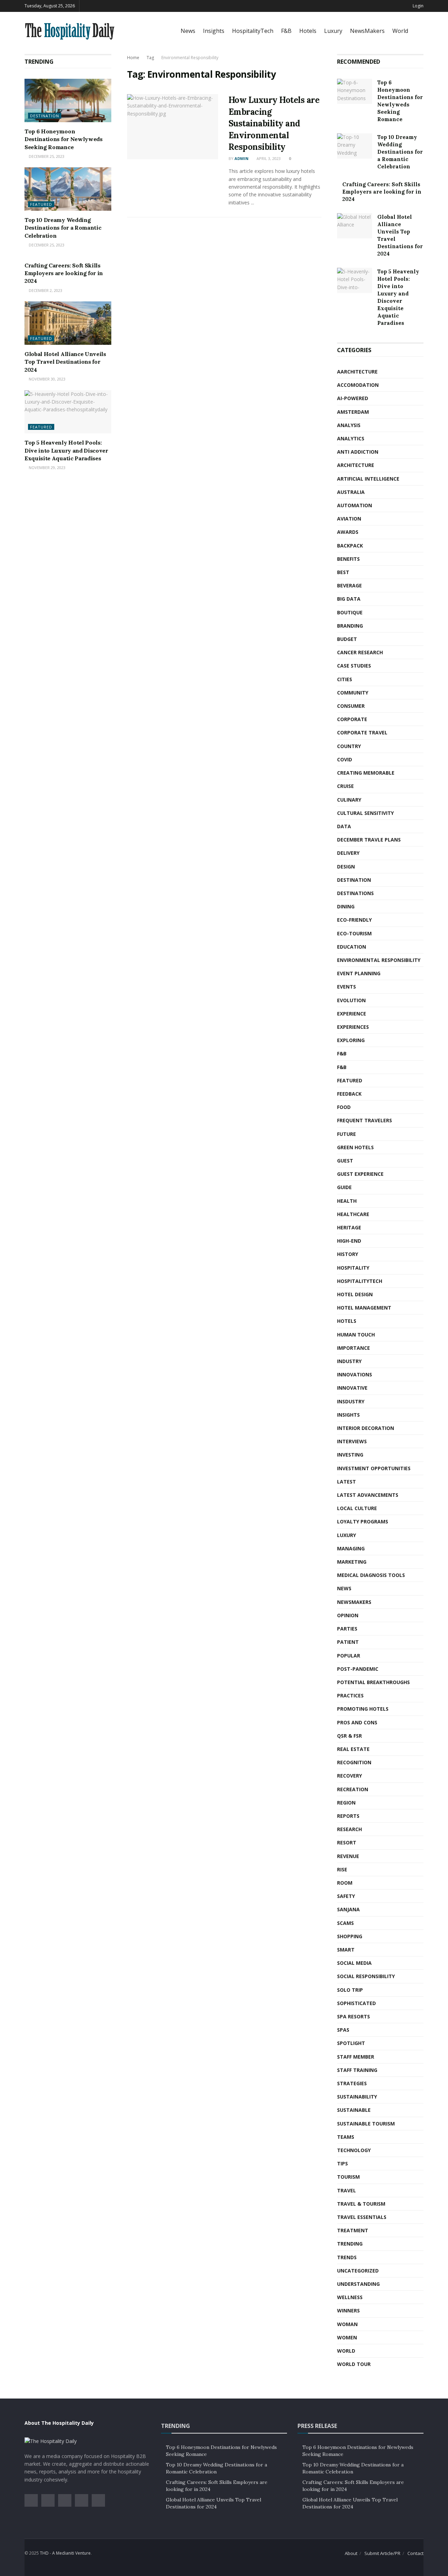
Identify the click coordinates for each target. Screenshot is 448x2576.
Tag (150, 58)
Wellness (350, 2297)
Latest (346, 1482)
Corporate (352, 719)
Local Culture (357, 1508)
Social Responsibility (366, 1976)
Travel (346, 2190)
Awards (348, 532)
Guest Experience (360, 1174)
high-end (349, 1241)
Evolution (351, 1000)
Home (133, 58)
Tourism (348, 2177)
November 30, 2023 (47, 379)
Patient (348, 1642)
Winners (348, 2310)
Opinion (348, 1615)
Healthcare (353, 1214)
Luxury (333, 31)
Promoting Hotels (363, 1709)
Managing (351, 1548)
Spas (343, 2030)
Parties (347, 1629)
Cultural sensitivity (365, 813)
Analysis (349, 425)
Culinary (349, 800)
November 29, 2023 (47, 467)
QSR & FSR (349, 1736)
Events (346, 987)
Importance (353, 1348)
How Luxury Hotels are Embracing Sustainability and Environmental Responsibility (274, 123)
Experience (352, 1014)
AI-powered (353, 398)
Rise (342, 1869)
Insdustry (351, 1401)
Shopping (350, 1936)
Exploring (351, 1040)
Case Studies (354, 666)
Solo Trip (350, 1990)
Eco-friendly (354, 920)
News (188, 31)
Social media (354, 1963)
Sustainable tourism (366, 2124)
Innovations (355, 1374)
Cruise (345, 786)
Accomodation (358, 385)
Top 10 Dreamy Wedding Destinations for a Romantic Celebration (63, 228)
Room (345, 1883)
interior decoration (366, 1428)
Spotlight (351, 2043)
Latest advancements (368, 1495)
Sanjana (348, 1909)
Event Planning (359, 973)
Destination (45, 116)
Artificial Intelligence (368, 479)
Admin (241, 158)
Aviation (349, 519)
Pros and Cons (357, 1722)
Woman (347, 2324)
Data (344, 826)
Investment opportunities (374, 1468)
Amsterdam (353, 412)
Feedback (349, 1094)
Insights (214, 31)
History (348, 1254)
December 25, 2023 (46, 156)
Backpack (350, 546)
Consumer (351, 706)
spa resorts (353, 2016)
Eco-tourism (354, 933)
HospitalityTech (253, 31)
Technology (354, 2150)
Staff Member (356, 2057)
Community (353, 693)
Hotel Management (364, 1308)
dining (346, 906)
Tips (342, 2163)
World (400, 31)
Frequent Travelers (365, 1120)
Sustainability (357, 2097)
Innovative (352, 1388)
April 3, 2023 (268, 158)
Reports (348, 1816)
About (351, 2553)
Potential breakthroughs (373, 1682)
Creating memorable (366, 773)
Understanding (358, 2284)
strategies (352, 2083)
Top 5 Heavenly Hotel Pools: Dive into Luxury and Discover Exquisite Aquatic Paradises (66, 450)
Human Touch (356, 1335)
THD (44, 2553)
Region (346, 1803)
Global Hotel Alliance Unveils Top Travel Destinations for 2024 (65, 362)
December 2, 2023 (45, 290)
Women (347, 2337)
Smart (346, 1950)
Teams (346, 2137)
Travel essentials (362, 2217)
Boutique (350, 612)
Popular (349, 1656)
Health (347, 1201)
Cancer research (360, 652)
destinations (355, 893)
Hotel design (355, 1294)
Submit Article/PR (382, 2553)
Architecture (356, 465)
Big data (349, 599)
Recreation (353, 1789)
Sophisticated (356, 2003)
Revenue (348, 1856)
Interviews (352, 1441)
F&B (286, 31)
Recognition (354, 1762)
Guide (344, 1187)
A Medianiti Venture (71, 2553)
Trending (350, 2244)
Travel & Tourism (361, 2204)
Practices (350, 1695)
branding (350, 626)
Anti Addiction (358, 452)
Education (352, 947)
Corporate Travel (362, 732)
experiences (353, 1027)
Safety (346, 1896)
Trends (347, 2257)
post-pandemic (358, 1669)
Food (344, 1107)
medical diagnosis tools (371, 1575)
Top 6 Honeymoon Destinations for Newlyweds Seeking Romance (64, 139)
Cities (345, 679)
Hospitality (353, 1268)
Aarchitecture (357, 372)
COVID (345, 759)
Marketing (352, 1562)
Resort (347, 1842)
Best (343, 572)
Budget (347, 639)
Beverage (349, 585)
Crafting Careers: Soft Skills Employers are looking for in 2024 (64, 273)
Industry (349, 1361)
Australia (351, 492)
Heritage (349, 1227)
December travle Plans (369, 840)
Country (349, 746)
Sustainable (354, 2110)
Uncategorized (358, 2271)
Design (346, 867)
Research (349, 1829)
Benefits (348, 559)
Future (346, 1134)
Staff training (357, 2070)
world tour (354, 2364)
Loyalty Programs (363, 1521)
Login (418, 6)
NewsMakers (367, 31)
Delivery (348, 853)
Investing (350, 1455)
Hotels (308, 31)
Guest (345, 1161)
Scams (345, 1923)
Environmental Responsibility (190, 58)
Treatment (353, 2230)
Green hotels (355, 1147)
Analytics (351, 438)
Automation (355, 505)
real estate (353, 1749)
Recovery (349, 1776)
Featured (41, 204)
